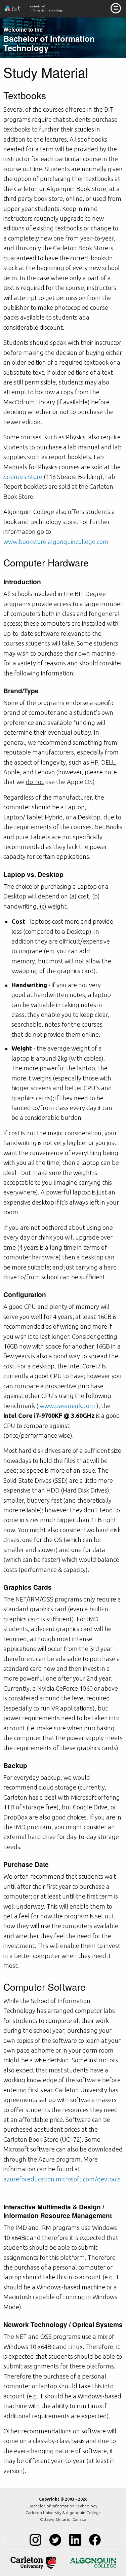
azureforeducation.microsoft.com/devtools (62, 2179)
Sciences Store (23, 477)
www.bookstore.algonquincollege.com (56, 542)
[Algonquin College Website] (93, 2563)
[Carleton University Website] (33, 2563)
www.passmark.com (67, 1406)
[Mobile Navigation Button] (116, 8)
